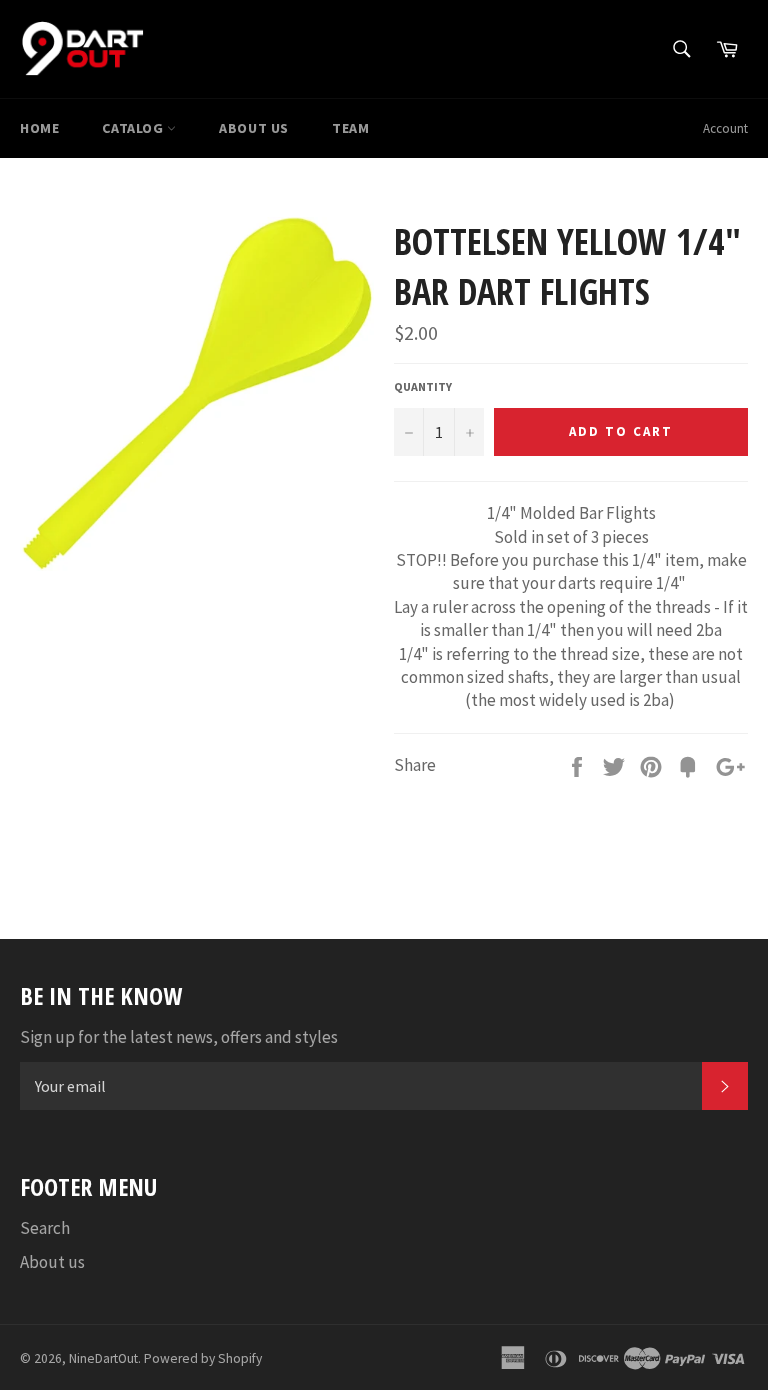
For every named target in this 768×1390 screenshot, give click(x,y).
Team (350, 128)
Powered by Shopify (203, 1358)
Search (45, 1228)
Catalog (134, 128)
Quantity (423, 386)
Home (39, 128)
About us (254, 128)
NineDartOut (103, 1358)
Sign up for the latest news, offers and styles (179, 1037)
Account (725, 128)
